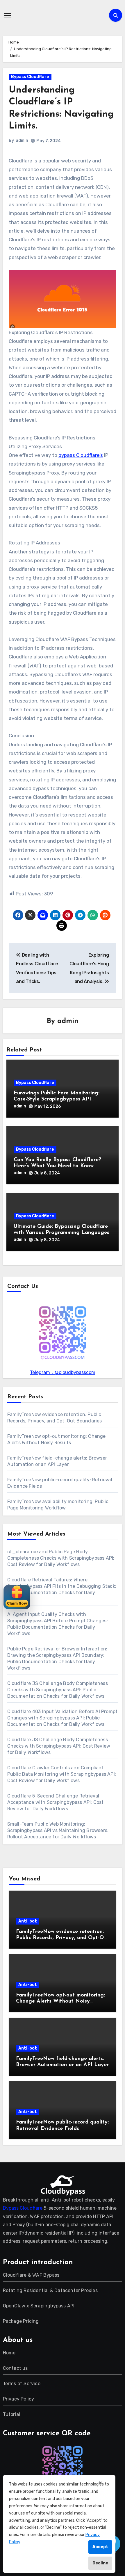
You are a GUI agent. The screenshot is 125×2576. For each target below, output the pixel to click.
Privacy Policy (19, 2399)
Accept (100, 2547)
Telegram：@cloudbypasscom (63, 1372)
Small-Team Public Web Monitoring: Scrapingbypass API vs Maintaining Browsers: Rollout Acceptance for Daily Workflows (58, 1830)
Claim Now (17, 1603)
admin (22, 141)
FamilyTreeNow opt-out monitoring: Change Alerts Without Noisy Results (60, 2002)
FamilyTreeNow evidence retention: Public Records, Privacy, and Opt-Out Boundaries (63, 1938)
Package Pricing (21, 2321)
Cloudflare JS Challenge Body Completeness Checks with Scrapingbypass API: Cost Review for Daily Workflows (59, 1746)
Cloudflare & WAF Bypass (31, 2275)
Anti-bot (28, 1921)
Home (9, 2353)
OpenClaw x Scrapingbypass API (39, 2306)
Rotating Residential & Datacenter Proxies (50, 2290)
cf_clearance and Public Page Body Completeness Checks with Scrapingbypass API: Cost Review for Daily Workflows (61, 1558)
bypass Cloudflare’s (81, 455)
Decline (100, 2563)
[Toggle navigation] (8, 15)
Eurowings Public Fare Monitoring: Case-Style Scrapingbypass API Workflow (57, 1099)
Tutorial (12, 2414)
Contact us (15, 2368)
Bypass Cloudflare (30, 77)
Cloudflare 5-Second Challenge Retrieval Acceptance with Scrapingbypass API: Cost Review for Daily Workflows (56, 1802)
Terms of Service (22, 2384)
